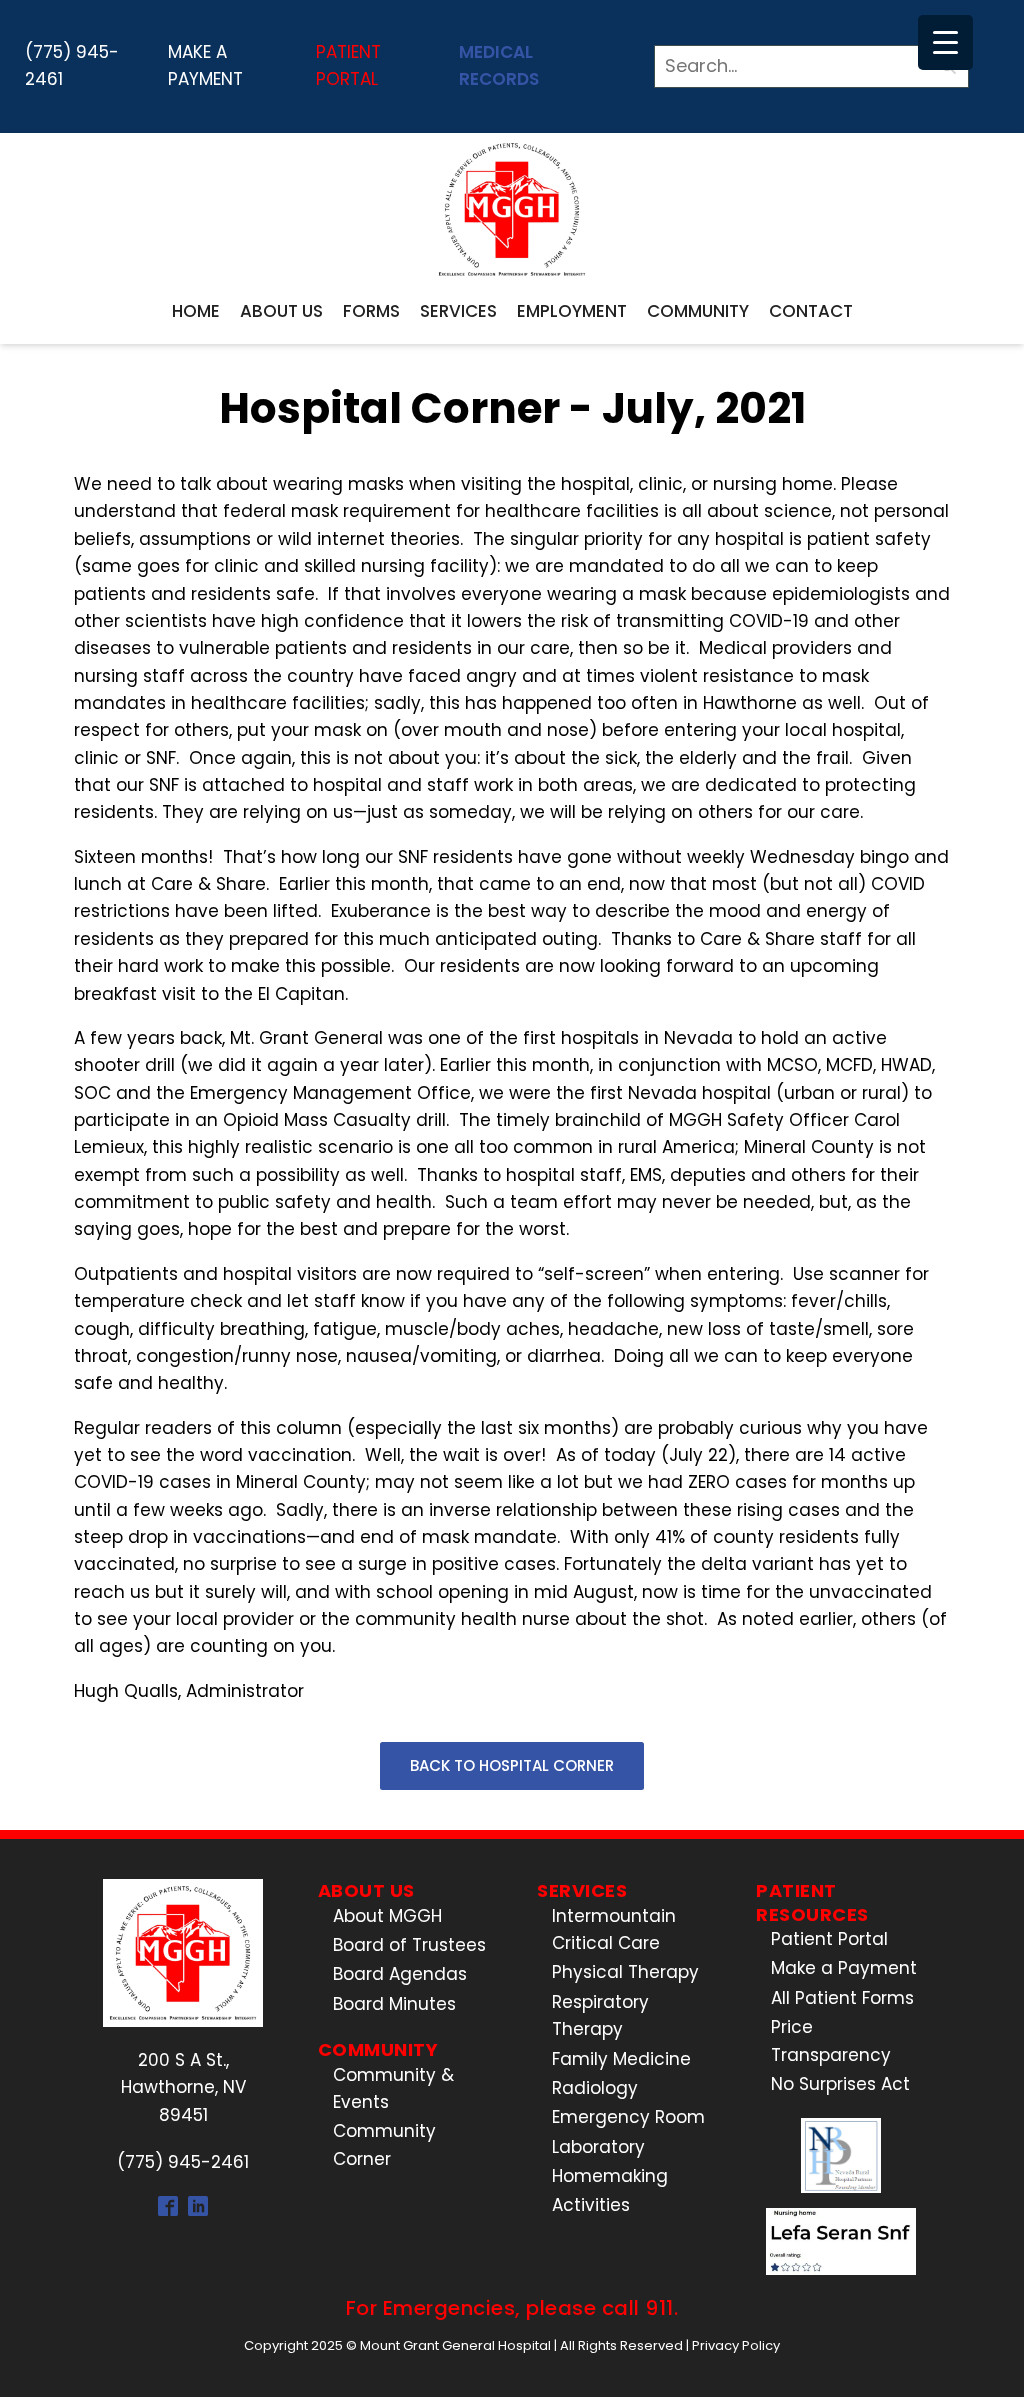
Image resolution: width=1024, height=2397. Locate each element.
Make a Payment (205, 65)
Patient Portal (348, 65)
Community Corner (384, 2144)
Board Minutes (394, 2004)
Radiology (595, 2088)
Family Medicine (621, 2059)
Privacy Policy (736, 2345)
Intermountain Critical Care (614, 1929)
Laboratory (598, 2147)
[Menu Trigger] (945, 42)
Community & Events (393, 2088)
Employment (572, 311)
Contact (811, 311)
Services (458, 311)
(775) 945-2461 (72, 65)
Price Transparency (831, 2040)
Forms (371, 311)
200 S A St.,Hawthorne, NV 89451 (183, 2087)
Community (698, 311)
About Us (281, 311)
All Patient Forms (842, 1998)
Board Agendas (400, 1974)
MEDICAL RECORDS (499, 65)
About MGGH (387, 1916)
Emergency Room (628, 2117)
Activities (591, 2205)
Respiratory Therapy (600, 2015)
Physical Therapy (625, 1972)
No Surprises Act (840, 2084)
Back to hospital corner (512, 1765)
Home (196, 311)
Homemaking (610, 2176)
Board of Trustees (409, 1945)
